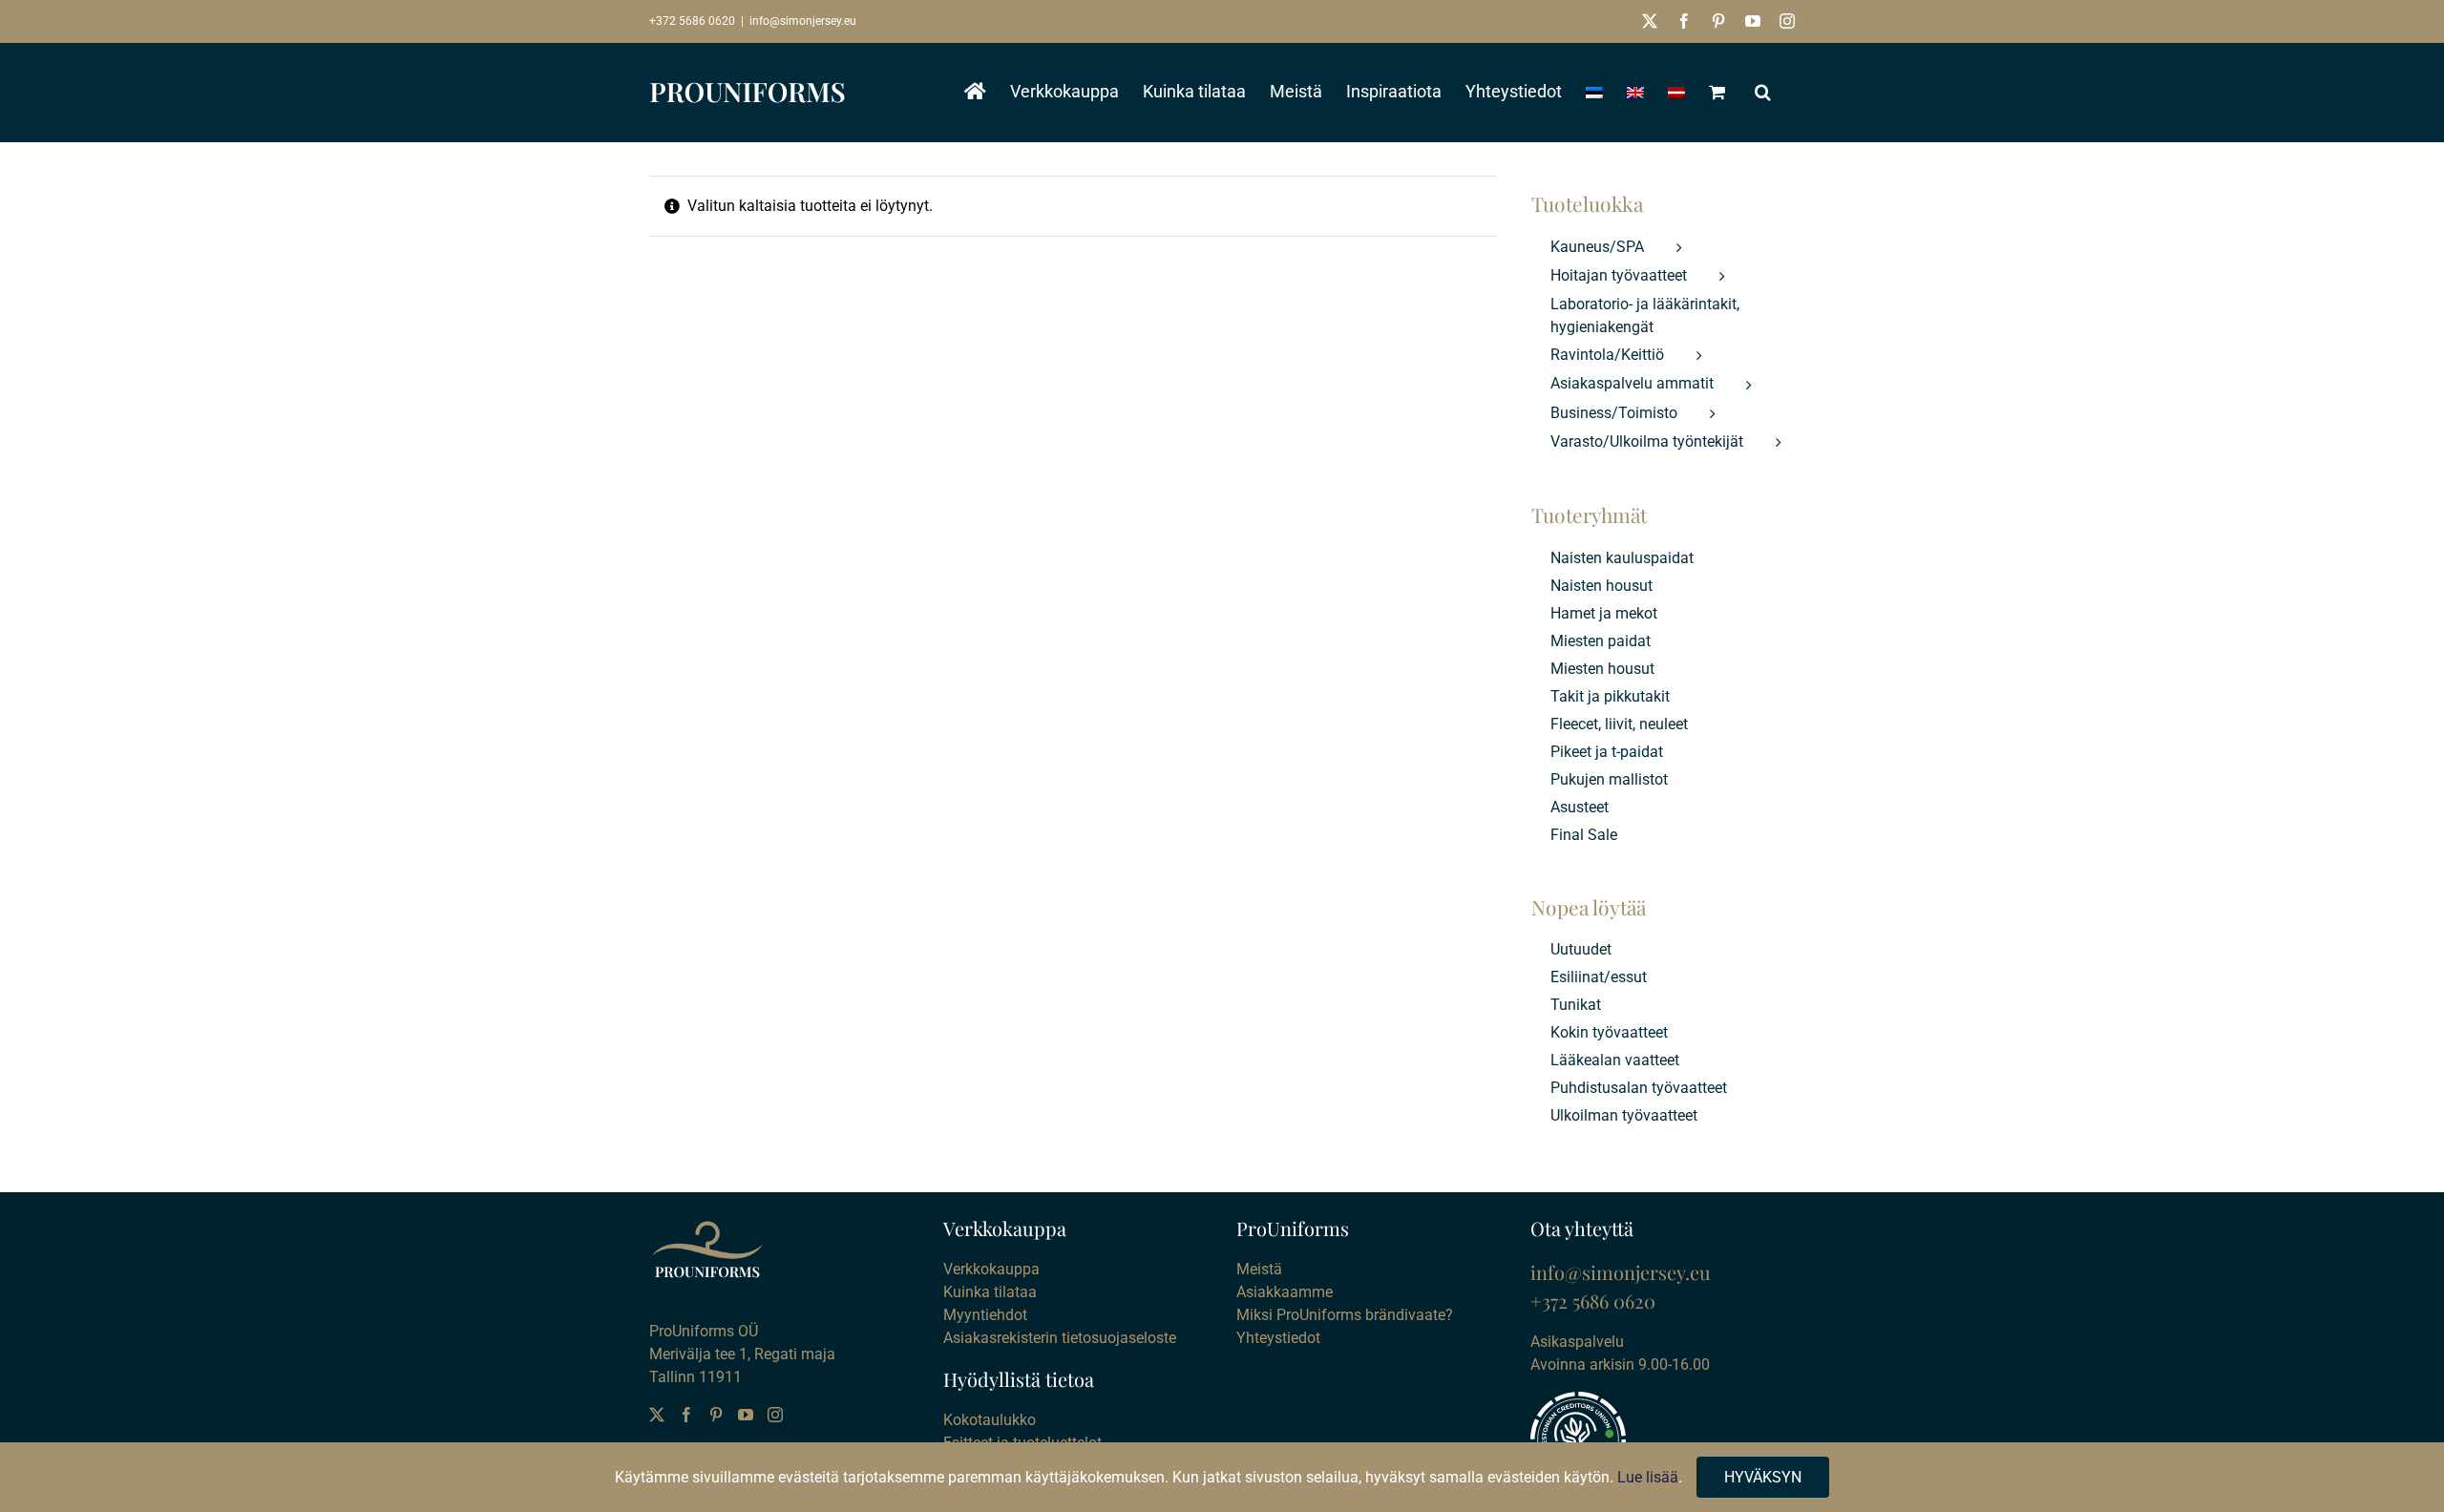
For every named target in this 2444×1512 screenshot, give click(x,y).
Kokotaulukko (990, 1420)
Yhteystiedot (1278, 1338)
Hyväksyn (1763, 1477)
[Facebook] (686, 1415)
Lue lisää (1648, 1477)
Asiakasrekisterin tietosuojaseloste (1060, 1338)
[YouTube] (746, 1415)
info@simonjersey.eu (803, 21)
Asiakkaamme (1285, 1292)
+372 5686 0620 (692, 21)
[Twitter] (657, 1415)
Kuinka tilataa (990, 1292)
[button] (1763, 92)
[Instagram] (775, 1415)
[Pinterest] (716, 1415)
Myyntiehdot (985, 1315)
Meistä (1259, 1269)
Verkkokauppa (991, 1269)
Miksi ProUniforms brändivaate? (1345, 1315)
